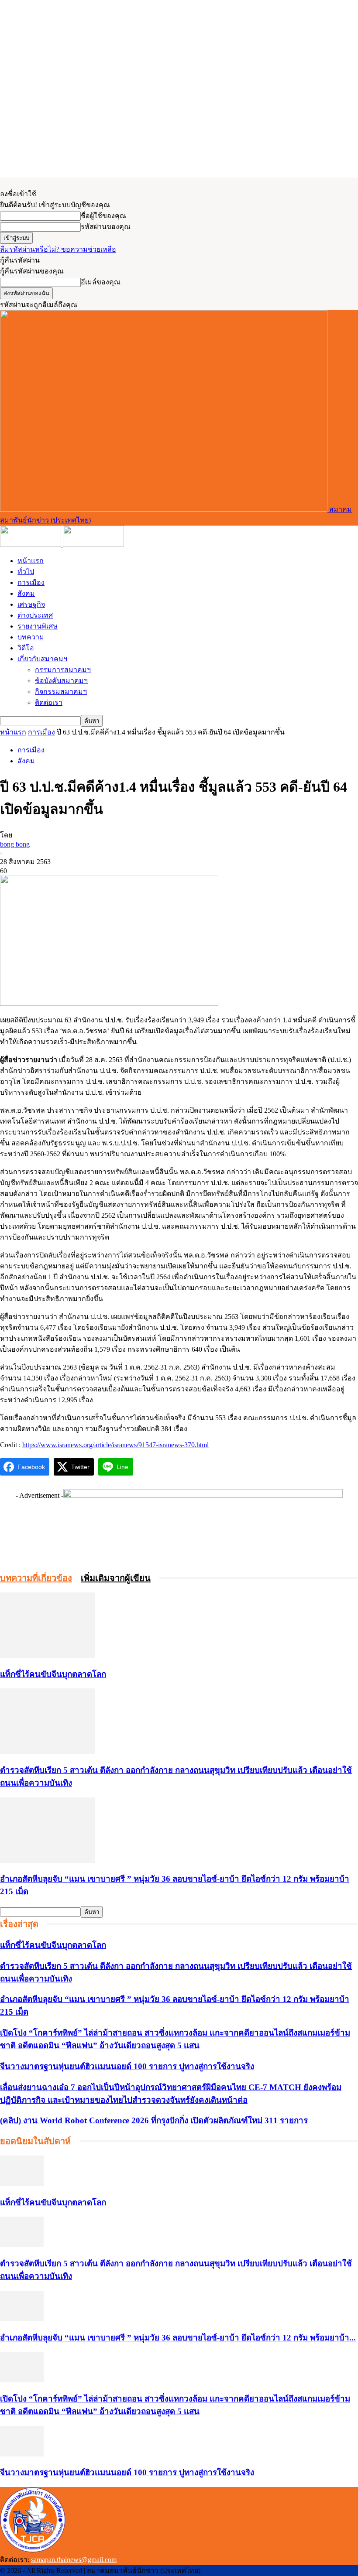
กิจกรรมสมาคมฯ (61, 692)
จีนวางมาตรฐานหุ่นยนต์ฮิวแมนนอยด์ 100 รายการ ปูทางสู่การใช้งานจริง (127, 2066)
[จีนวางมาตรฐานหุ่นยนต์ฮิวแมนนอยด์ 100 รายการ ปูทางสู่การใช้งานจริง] (22, 2454)
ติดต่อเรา (49, 702)
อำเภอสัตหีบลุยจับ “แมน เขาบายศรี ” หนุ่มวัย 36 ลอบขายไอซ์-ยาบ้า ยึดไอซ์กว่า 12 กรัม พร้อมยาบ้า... (178, 2338)
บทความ (31, 637)
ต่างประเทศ (35, 615)
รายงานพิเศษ (38, 626)
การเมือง (31, 583)
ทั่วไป (26, 572)
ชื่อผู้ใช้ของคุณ (103, 216)
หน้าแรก (31, 561)
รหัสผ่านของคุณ (106, 227)
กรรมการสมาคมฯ (63, 670)
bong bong (15, 844)
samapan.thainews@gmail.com (74, 2560)
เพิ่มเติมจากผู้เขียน (116, 1578)
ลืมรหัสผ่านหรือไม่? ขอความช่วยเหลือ (58, 249)
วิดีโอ (26, 648)
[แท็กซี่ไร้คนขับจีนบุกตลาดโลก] (48, 1655)
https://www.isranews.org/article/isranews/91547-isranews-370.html (115, 1445)
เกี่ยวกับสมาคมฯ (42, 659)
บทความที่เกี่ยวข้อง (36, 1578)
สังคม (26, 593)
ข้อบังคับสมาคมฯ (61, 681)
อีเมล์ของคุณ (101, 282)
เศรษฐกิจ (31, 604)
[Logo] (31, 544)
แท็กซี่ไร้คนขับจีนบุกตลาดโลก (53, 1674)
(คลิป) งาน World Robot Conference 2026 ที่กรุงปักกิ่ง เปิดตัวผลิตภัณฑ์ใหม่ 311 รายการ (154, 2120)
